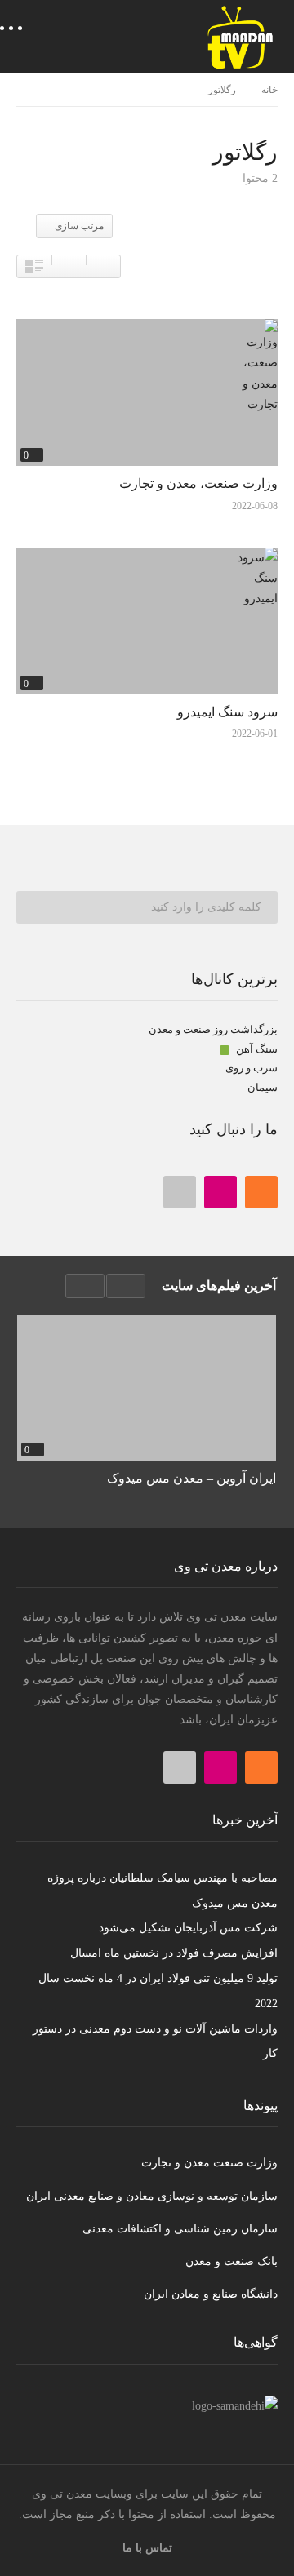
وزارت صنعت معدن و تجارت (209, 2163)
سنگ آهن (256, 1049)
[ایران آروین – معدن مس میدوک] (147, 1388)
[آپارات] (180, 1192)
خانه (269, 90)
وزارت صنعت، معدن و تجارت (198, 483)
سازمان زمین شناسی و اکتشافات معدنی (180, 2229)
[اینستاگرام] (220, 1192)
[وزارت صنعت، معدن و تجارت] (147, 392)
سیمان (263, 1087)
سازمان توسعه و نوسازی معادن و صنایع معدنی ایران (152, 2196)
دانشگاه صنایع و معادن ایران (211, 2294)
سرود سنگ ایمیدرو (227, 712)
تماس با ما (147, 2548)
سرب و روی (252, 1068)
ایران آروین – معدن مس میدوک (192, 1478)
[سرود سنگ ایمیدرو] (147, 621)
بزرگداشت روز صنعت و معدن (213, 1029)
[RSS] (261, 1192)
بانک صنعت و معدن (232, 2261)
